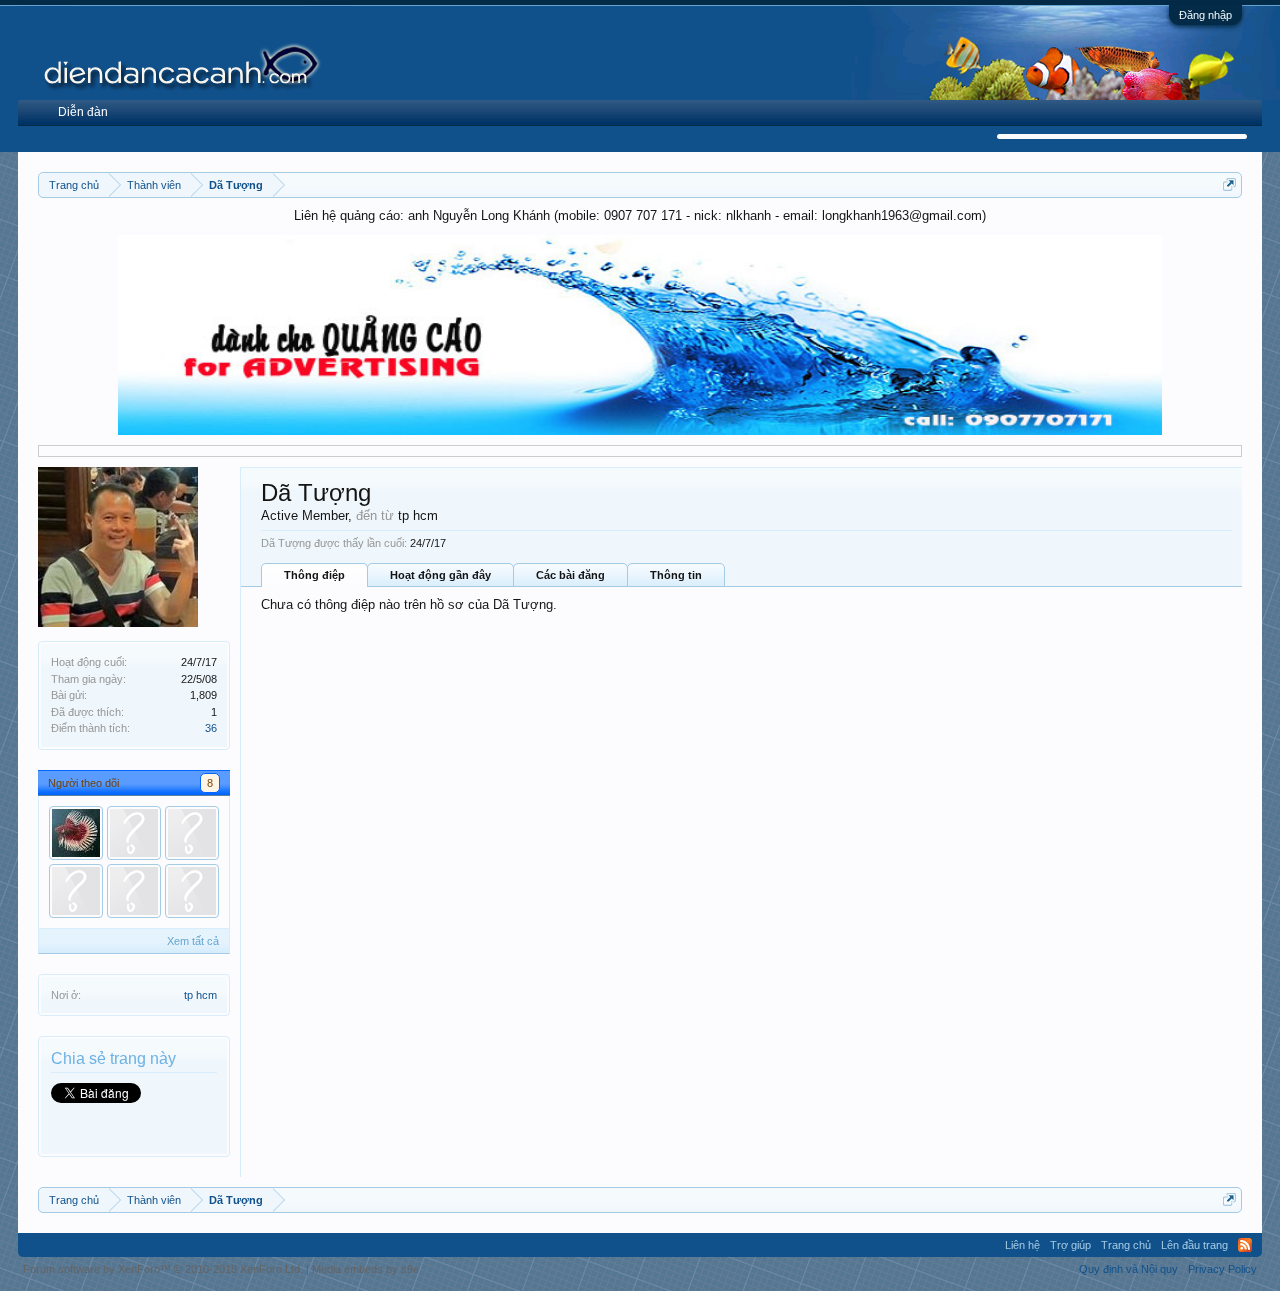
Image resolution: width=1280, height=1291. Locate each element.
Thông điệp (314, 575)
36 (211, 728)
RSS (1245, 1245)
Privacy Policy (1222, 1269)
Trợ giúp (1070, 1245)
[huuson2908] (76, 891)
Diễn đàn (83, 112)
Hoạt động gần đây (440, 575)
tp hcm (200, 995)
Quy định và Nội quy (1128, 1269)
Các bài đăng (570, 575)
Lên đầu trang (1194, 1245)
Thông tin (676, 575)
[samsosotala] (134, 891)
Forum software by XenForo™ (163, 1269)
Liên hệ (1022, 1245)
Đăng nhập (1205, 15)
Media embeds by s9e (365, 1269)
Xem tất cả (193, 941)
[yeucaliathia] (76, 833)
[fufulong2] (134, 833)
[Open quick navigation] (1229, 184)
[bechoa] (192, 833)
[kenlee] (192, 891)
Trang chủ (1126, 1245)
